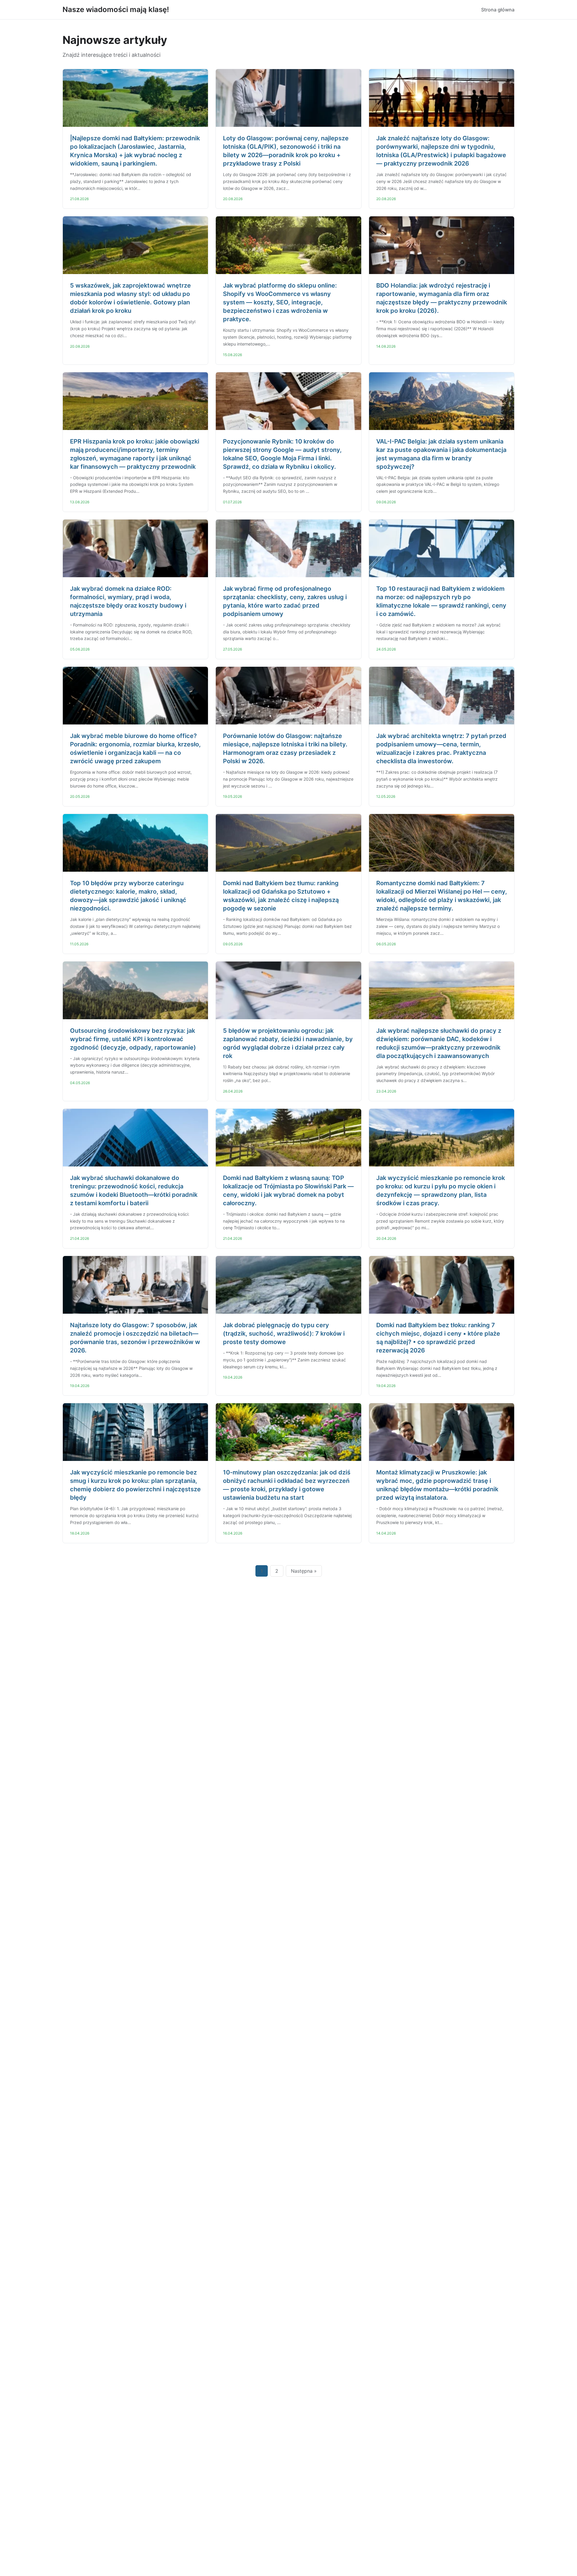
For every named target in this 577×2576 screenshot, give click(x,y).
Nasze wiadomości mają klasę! (116, 9)
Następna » (304, 1571)
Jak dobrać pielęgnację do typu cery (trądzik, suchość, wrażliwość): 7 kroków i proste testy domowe (284, 1334)
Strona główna (498, 10)
